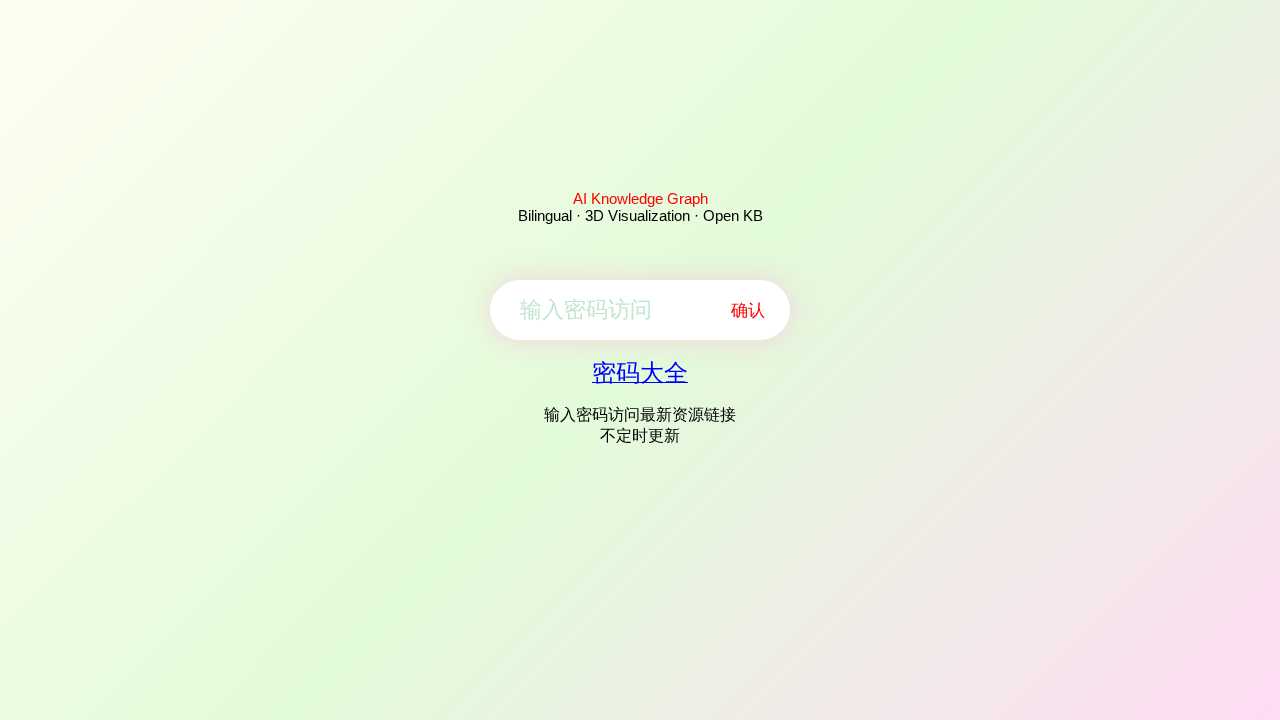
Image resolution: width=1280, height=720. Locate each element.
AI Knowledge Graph (640, 198)
